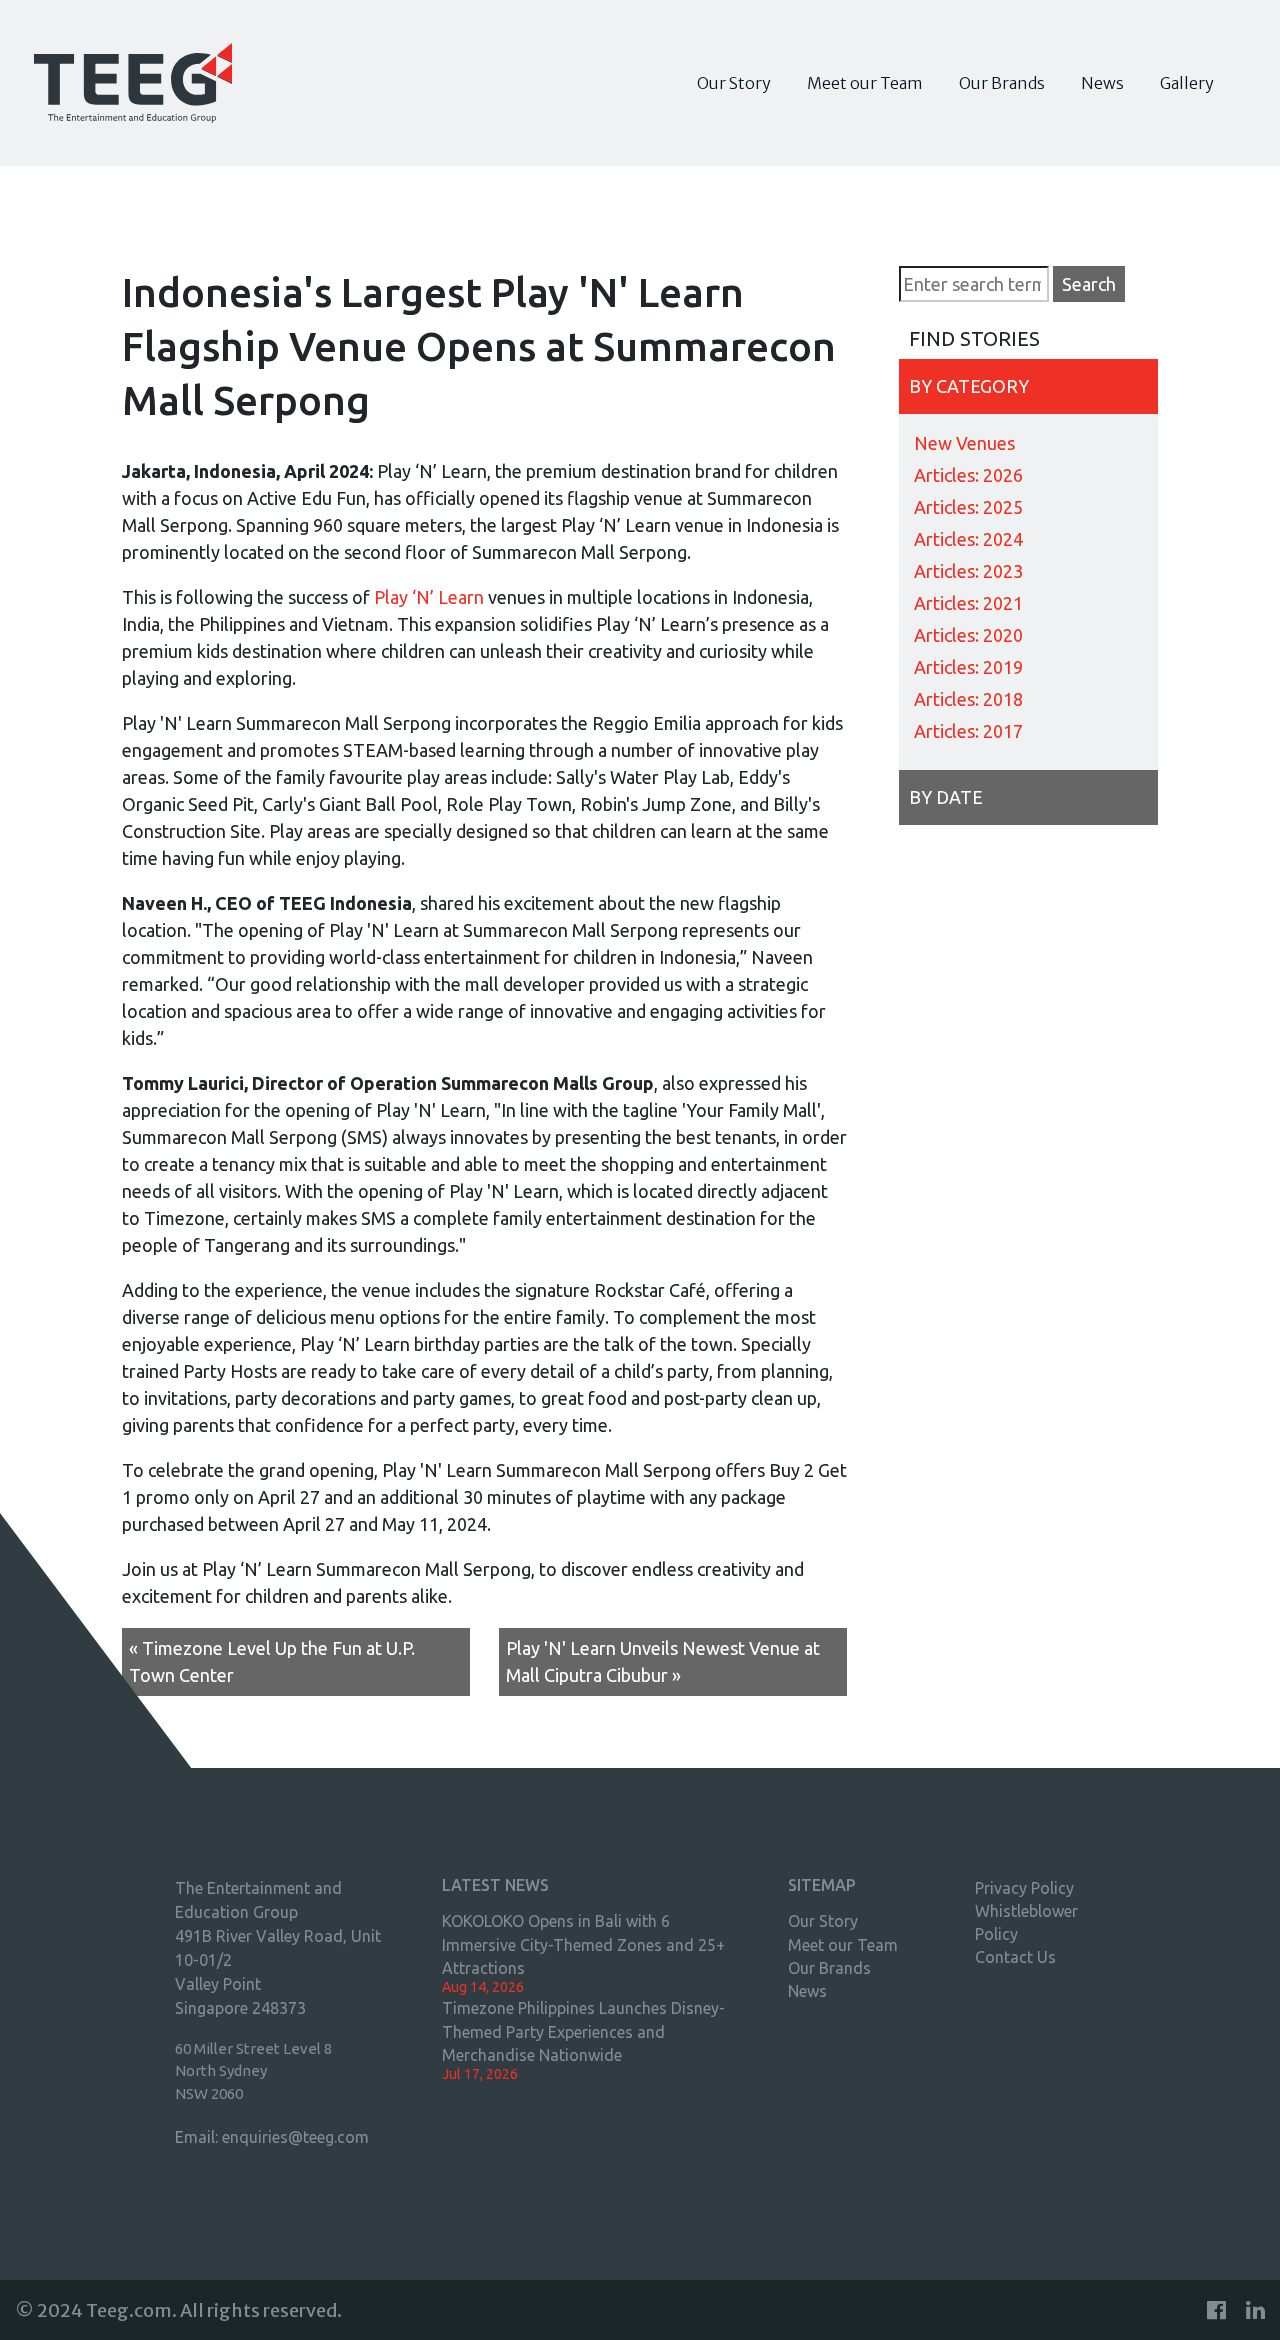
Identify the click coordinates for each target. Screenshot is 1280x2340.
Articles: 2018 (968, 699)
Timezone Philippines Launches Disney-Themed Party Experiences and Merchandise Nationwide (583, 2031)
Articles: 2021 (968, 603)
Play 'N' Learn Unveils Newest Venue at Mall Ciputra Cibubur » (663, 1661)
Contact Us (1015, 1957)
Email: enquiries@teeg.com (272, 2137)
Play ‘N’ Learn (429, 597)
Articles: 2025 (968, 507)
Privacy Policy (1024, 1888)
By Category (969, 386)
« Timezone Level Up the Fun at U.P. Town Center (272, 1661)
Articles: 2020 (968, 635)
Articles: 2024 (968, 539)
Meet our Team (865, 83)
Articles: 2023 (968, 571)
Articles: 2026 (968, 475)
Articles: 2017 (968, 731)
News (1102, 83)
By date (946, 797)
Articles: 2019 (968, 667)
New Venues (964, 443)
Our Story (734, 83)
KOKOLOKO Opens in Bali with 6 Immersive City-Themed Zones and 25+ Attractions (583, 1944)
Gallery (1187, 83)
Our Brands (1002, 83)
